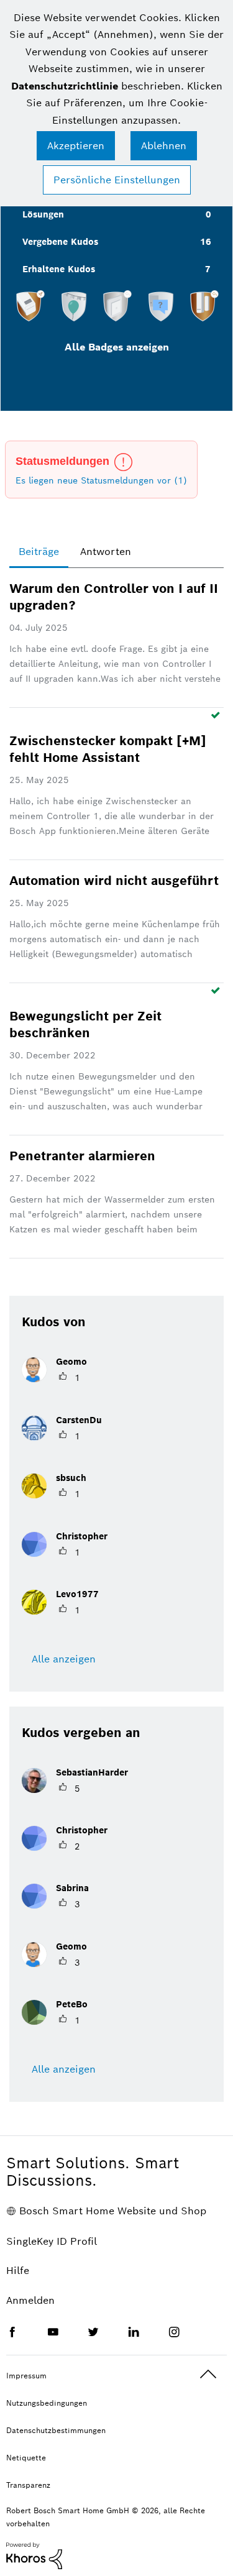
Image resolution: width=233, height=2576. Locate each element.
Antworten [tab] (106, 552)
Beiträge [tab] (39, 552)
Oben (208, 2374)
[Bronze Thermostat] (30, 306)
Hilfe (18, 2271)
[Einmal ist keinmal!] (161, 306)
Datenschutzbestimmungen (56, 2430)
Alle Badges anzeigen (117, 347)
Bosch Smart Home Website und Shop (113, 2211)
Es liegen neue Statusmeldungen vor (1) (101, 480)
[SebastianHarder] (80, 1790)
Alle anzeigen (64, 1659)
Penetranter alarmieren (82, 1156)
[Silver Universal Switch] (117, 306)
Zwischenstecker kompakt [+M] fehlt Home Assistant (108, 749)
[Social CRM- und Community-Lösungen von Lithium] (34, 2555)
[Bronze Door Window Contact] (204, 306)
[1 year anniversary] (74, 306)
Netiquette (26, 2458)
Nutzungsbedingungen (47, 2403)
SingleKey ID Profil (52, 2241)
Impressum (26, 2376)
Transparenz (28, 2485)
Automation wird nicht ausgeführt (114, 881)
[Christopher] (69, 1553)
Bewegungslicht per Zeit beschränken (85, 1024)
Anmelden (30, 2300)
